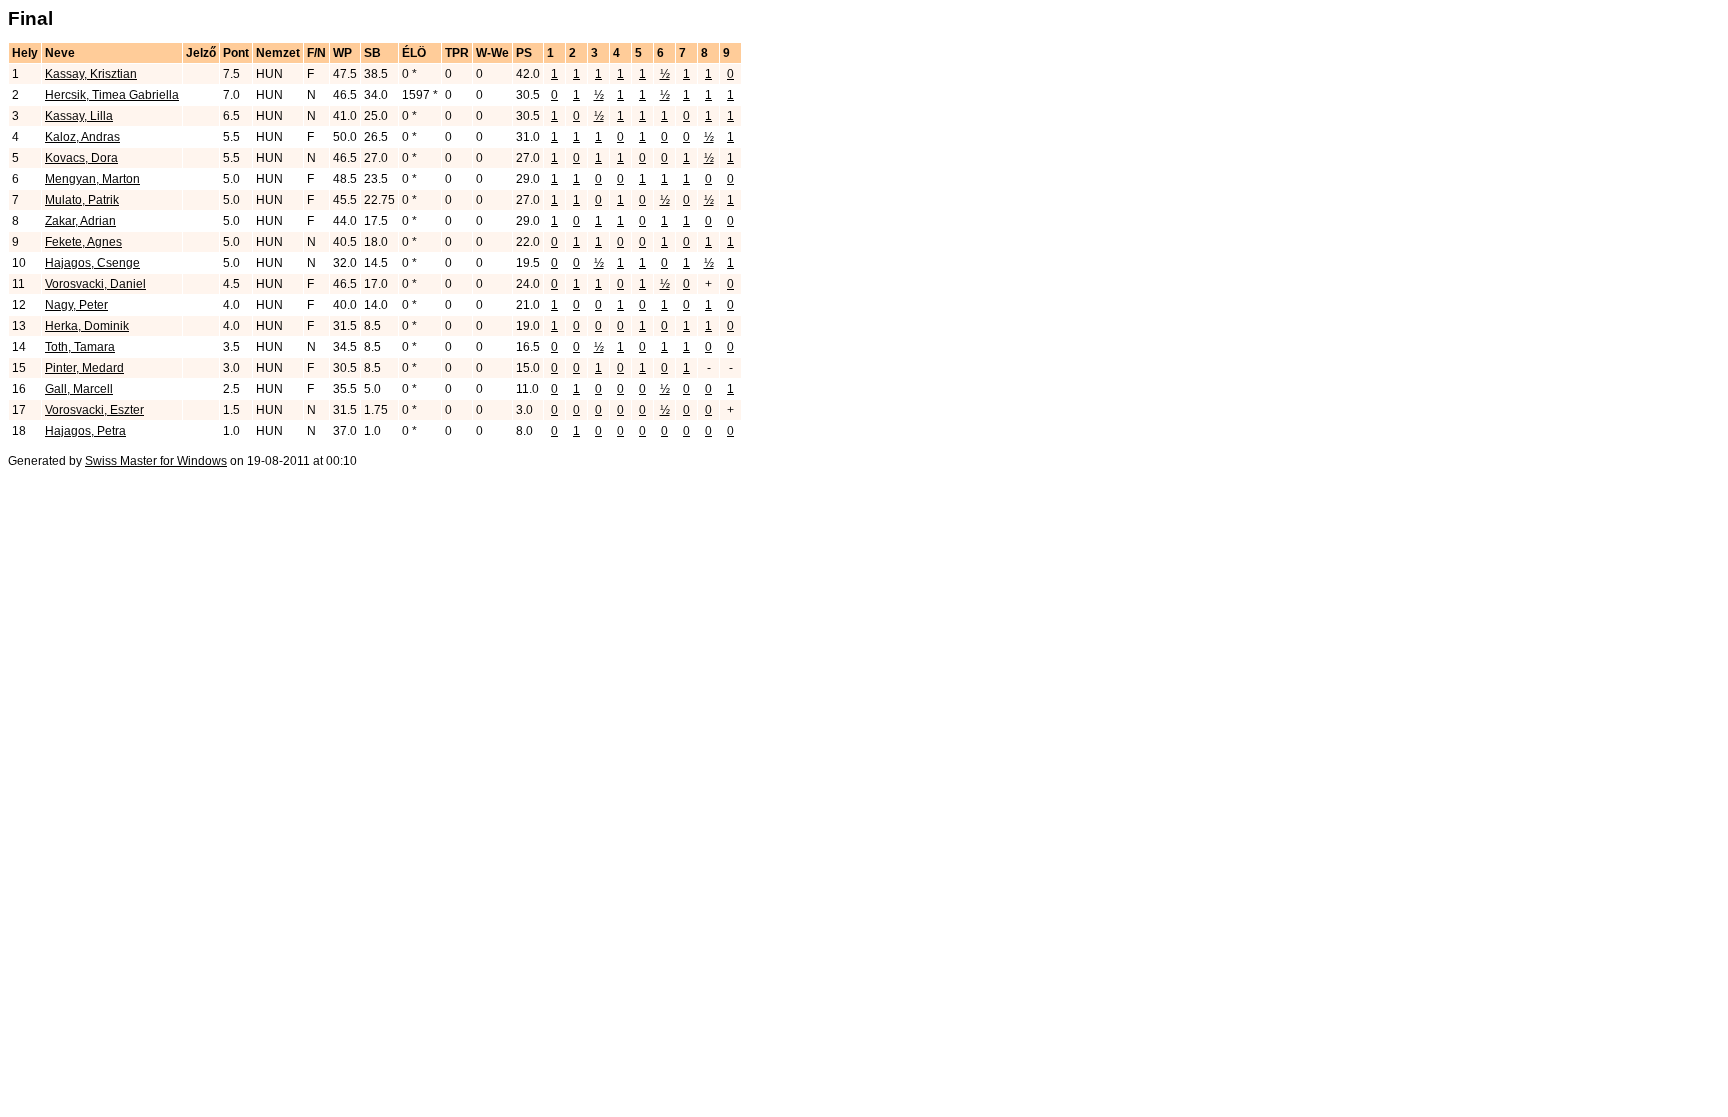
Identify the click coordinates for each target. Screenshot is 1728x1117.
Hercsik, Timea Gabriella (112, 95)
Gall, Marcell (79, 389)
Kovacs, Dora (81, 158)
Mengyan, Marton (92, 179)
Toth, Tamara (80, 347)
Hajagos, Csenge (92, 263)
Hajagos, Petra (85, 431)
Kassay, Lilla (79, 116)
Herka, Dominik (87, 326)
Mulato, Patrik (82, 200)
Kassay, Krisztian (91, 74)
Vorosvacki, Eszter (94, 410)
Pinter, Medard (84, 368)
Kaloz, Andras (82, 137)
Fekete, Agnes (83, 242)
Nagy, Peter (76, 305)
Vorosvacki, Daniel (95, 284)
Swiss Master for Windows (156, 461)
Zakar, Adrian (80, 221)
